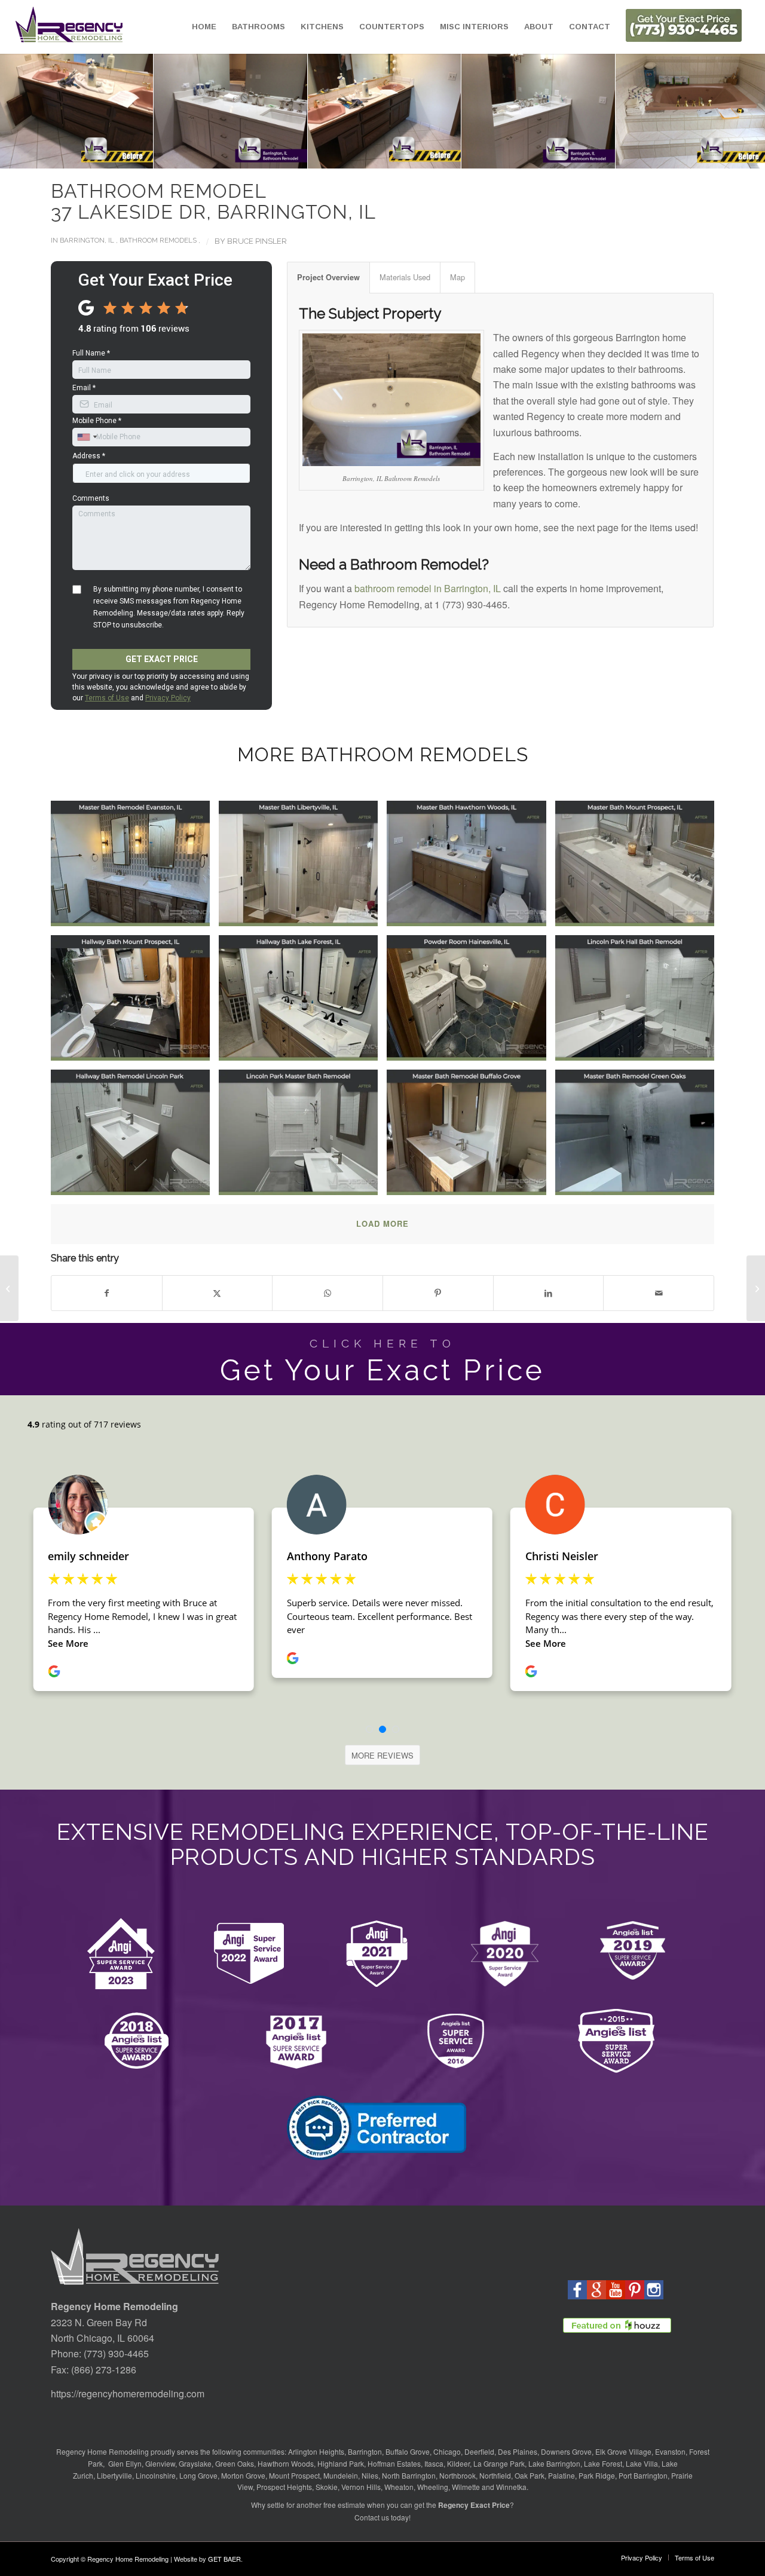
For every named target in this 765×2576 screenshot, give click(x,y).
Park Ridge (597, 2475)
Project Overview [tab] (328, 277)
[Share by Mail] (659, 1293)
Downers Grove (566, 2451)
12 (426, 156)
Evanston (670, 2451)
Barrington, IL (87, 240)
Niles (370, 2475)
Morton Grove (243, 2475)
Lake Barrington (554, 2463)
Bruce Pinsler (257, 241)
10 (406, 156)
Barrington (365, 2451)
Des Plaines (518, 2451)
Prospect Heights (284, 2487)
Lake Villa (642, 2463)
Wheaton (399, 2487)
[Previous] (27, 111)
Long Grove (198, 2475)
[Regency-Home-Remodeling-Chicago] (69, 27)
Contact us (372, 2517)
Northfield (495, 2475)
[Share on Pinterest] (438, 1293)
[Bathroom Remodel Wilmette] (9, 1288)
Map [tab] (458, 277)
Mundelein (341, 2475)
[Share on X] (218, 1293)
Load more (382, 1223)
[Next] (738, 111)
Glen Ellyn (124, 2463)
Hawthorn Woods (286, 2463)
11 (416, 156)
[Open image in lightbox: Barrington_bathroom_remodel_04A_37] (532, 105)
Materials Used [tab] (405, 277)
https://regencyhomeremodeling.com (128, 2393)
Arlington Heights (316, 2451)
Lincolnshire (156, 2475)
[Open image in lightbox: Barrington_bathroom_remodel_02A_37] (224, 105)
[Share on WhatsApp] (328, 1293)
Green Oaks (235, 2463)
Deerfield (479, 2451)
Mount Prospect (294, 2475)
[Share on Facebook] (107, 1293)
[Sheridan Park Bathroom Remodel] (756, 1288)
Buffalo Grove (408, 2451)
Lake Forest (603, 2463)
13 (435, 156)
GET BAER (224, 2559)
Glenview (160, 2463)
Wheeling (433, 2487)
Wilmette (466, 2487)
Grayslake (195, 2463)
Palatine (561, 2475)
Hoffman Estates (394, 2463)
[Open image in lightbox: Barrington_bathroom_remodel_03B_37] (378, 105)
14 (445, 156)
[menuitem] (204, 27)
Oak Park (530, 2475)
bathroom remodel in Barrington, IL (428, 588)
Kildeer (458, 2463)
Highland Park (341, 2463)
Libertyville (114, 2475)
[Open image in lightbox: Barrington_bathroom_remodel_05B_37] (686, 105)
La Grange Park (499, 2463)
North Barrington (409, 2475)
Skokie (327, 2487)
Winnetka (511, 2487)
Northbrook (458, 2475)
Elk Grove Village (623, 2451)
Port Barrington (643, 2475)
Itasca (434, 2463)
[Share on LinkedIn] (549, 1293)
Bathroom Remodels (158, 240)
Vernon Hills (361, 2487)
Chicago (447, 2451)
